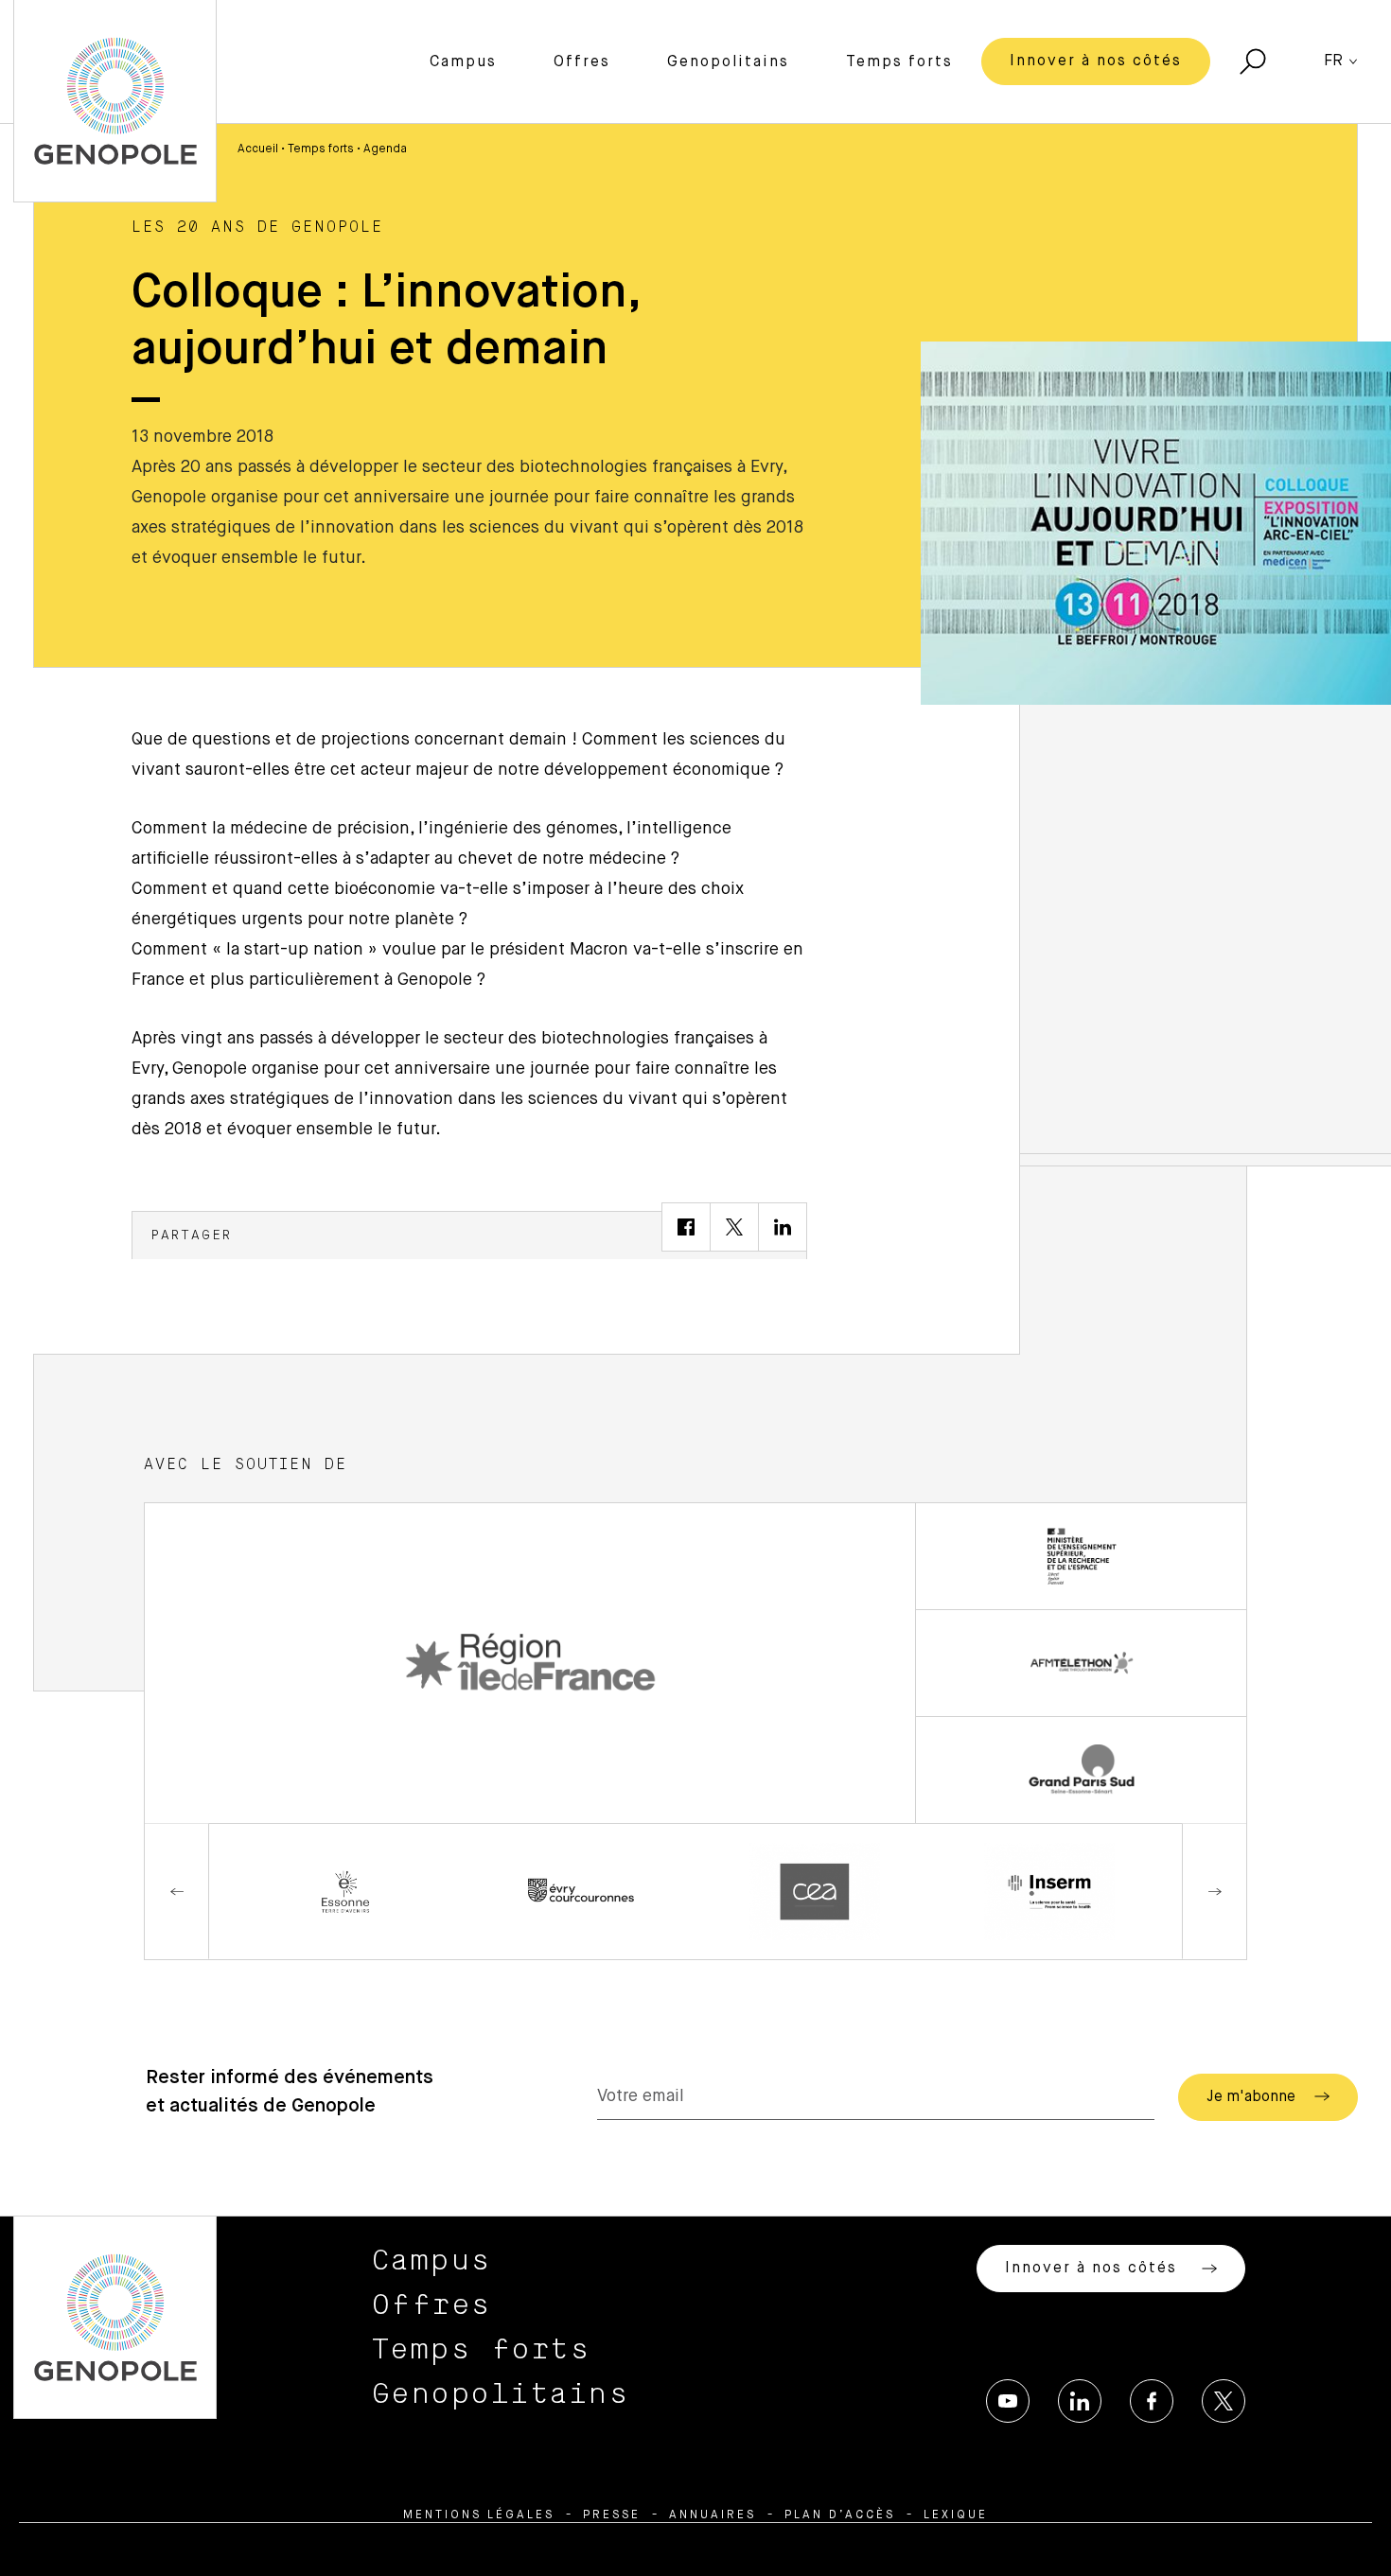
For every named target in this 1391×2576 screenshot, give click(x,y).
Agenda (385, 149)
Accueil (258, 149)
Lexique (956, 2515)
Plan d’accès (840, 2515)
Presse (612, 2515)
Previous (177, 1892)
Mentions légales (479, 2515)
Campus (463, 62)
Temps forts (899, 62)
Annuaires (713, 2515)
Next (1214, 1892)
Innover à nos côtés (1096, 61)
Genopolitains (728, 62)
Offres (582, 62)
